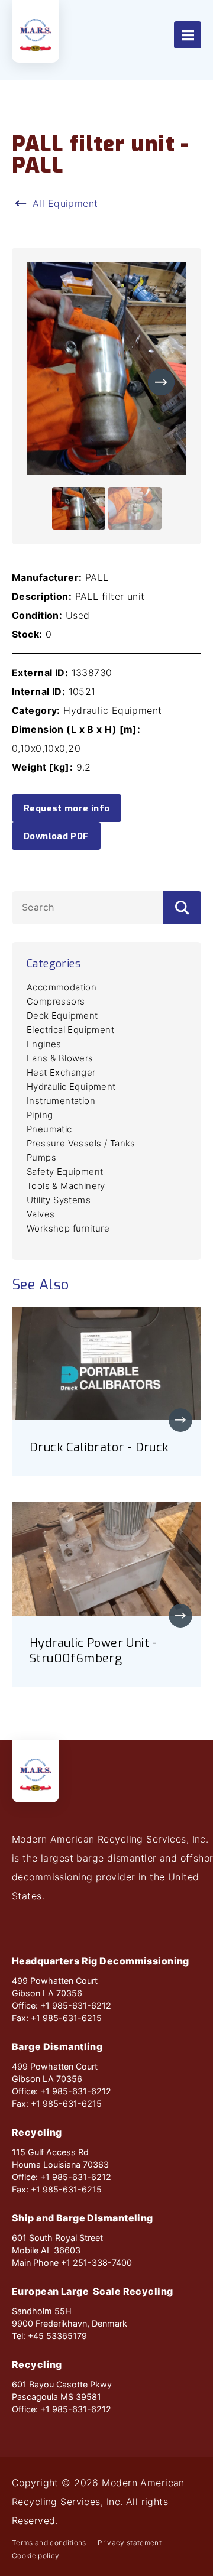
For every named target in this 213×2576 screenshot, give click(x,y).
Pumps (41, 1157)
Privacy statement (130, 2543)
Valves (41, 1214)
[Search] (182, 907)
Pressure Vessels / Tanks (81, 1143)
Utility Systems (59, 1200)
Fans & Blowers (60, 1058)
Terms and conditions (49, 2543)
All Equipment (65, 203)
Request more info (67, 808)
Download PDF (56, 836)
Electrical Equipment (70, 1030)
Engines (44, 1044)
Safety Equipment (65, 1172)
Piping (40, 1115)
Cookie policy (35, 2556)
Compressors (56, 1001)
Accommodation (62, 987)
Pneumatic (49, 1129)
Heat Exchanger (61, 1072)
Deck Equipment (62, 1016)
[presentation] (161, 382)
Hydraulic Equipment (71, 1086)
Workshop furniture (68, 1228)
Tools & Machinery (66, 1186)
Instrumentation (61, 1101)
